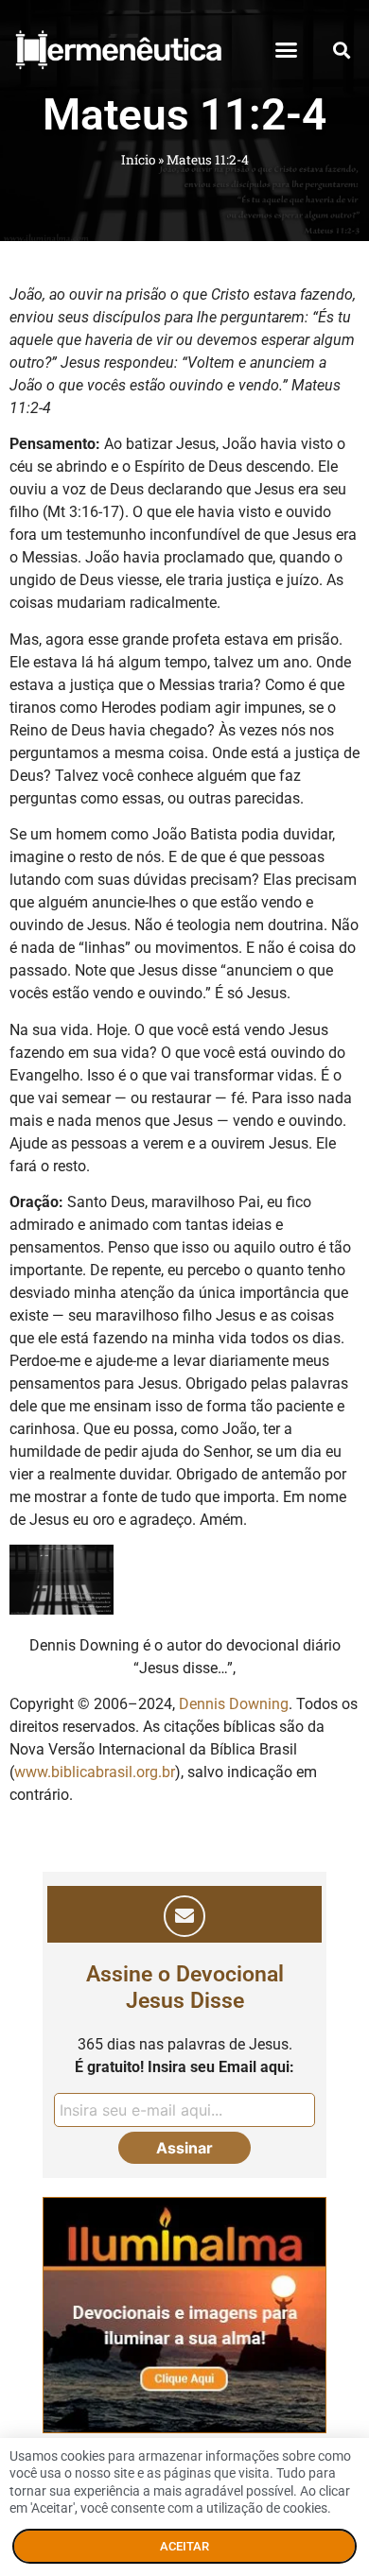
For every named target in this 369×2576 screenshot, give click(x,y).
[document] (184, 1288)
